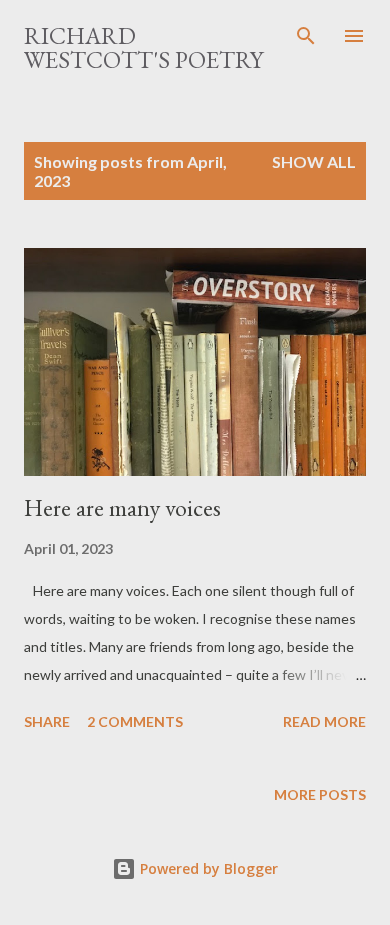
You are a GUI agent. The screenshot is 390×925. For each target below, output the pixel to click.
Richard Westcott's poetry (143, 47)
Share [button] (47, 721)
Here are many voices (122, 507)
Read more (324, 721)
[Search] (306, 36)
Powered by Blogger (207, 868)
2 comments (135, 721)
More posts (320, 794)
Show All (314, 161)
